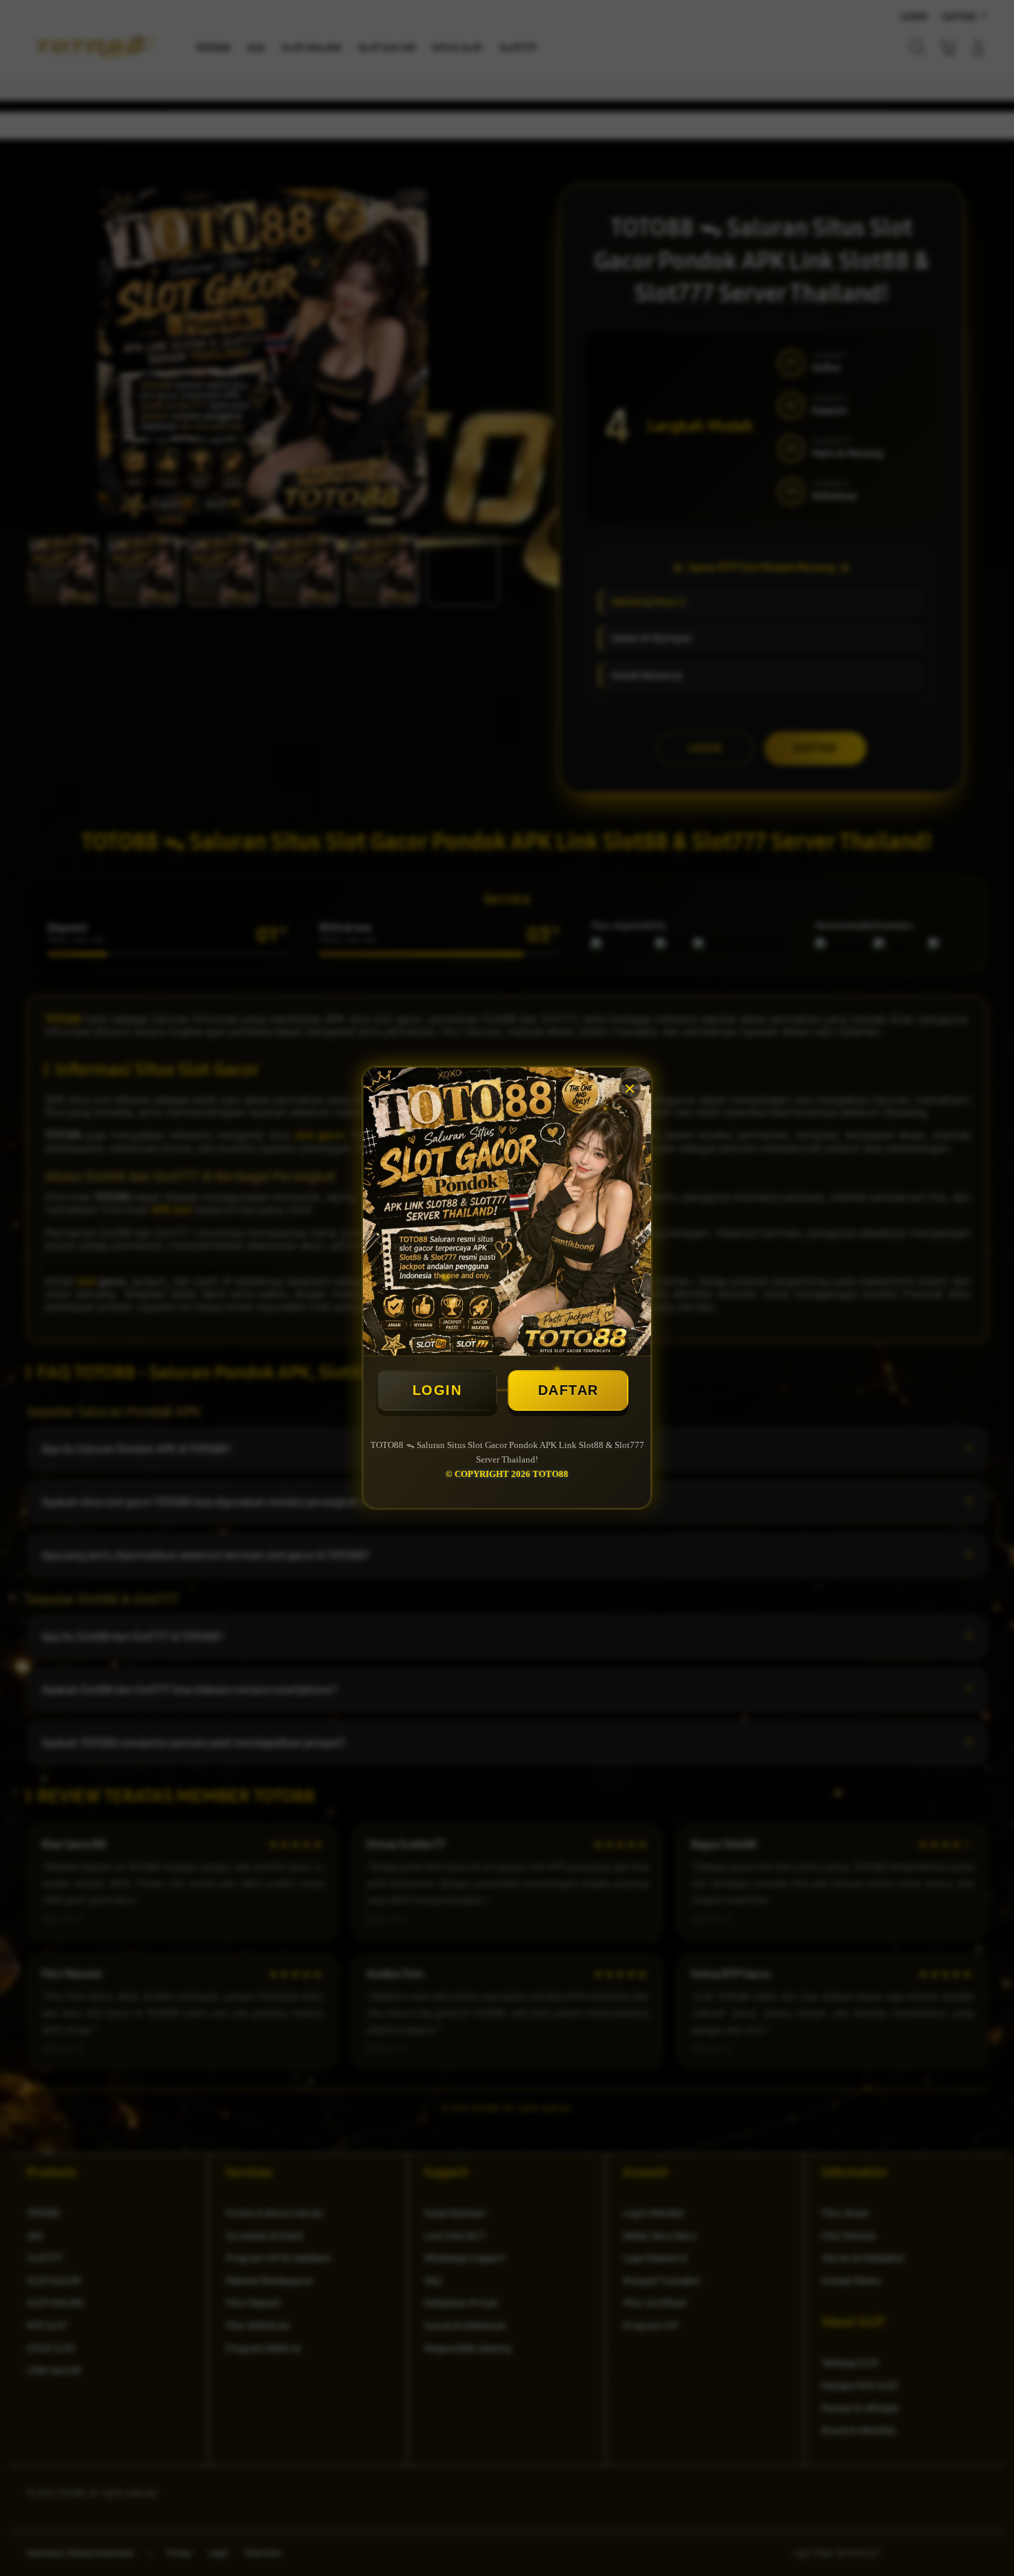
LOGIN (437, 1390)
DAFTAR (568, 1390)
